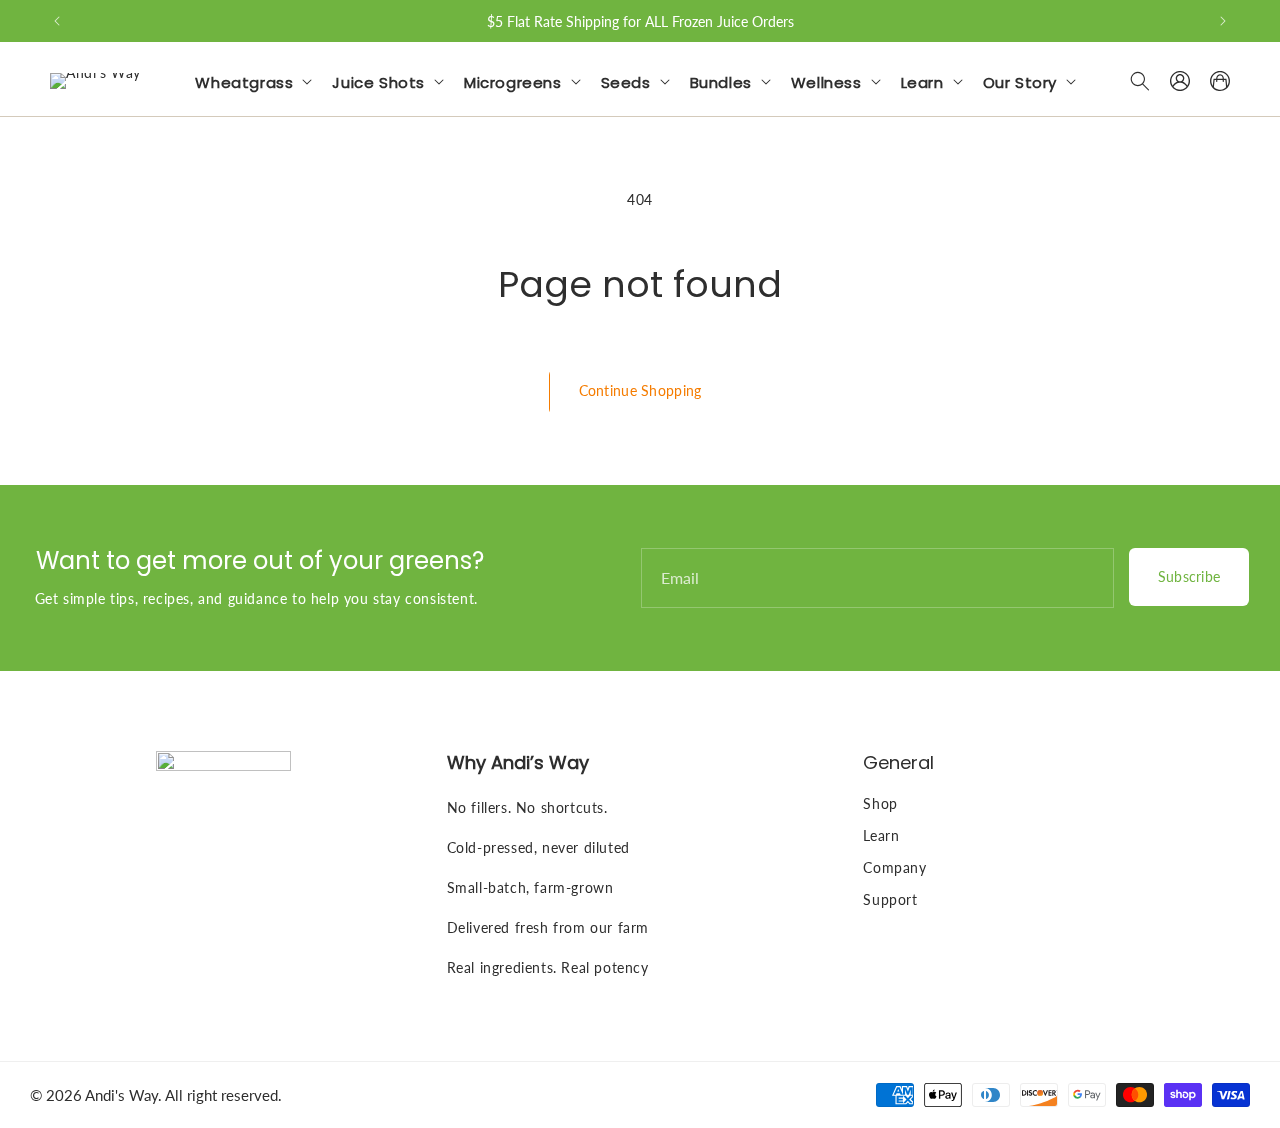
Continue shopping (640, 390)
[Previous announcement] (57, 21)
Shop (880, 803)
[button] (257, 81)
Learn (881, 835)
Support (890, 899)
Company (894, 867)
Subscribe (1189, 576)
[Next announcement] (1223, 21)
